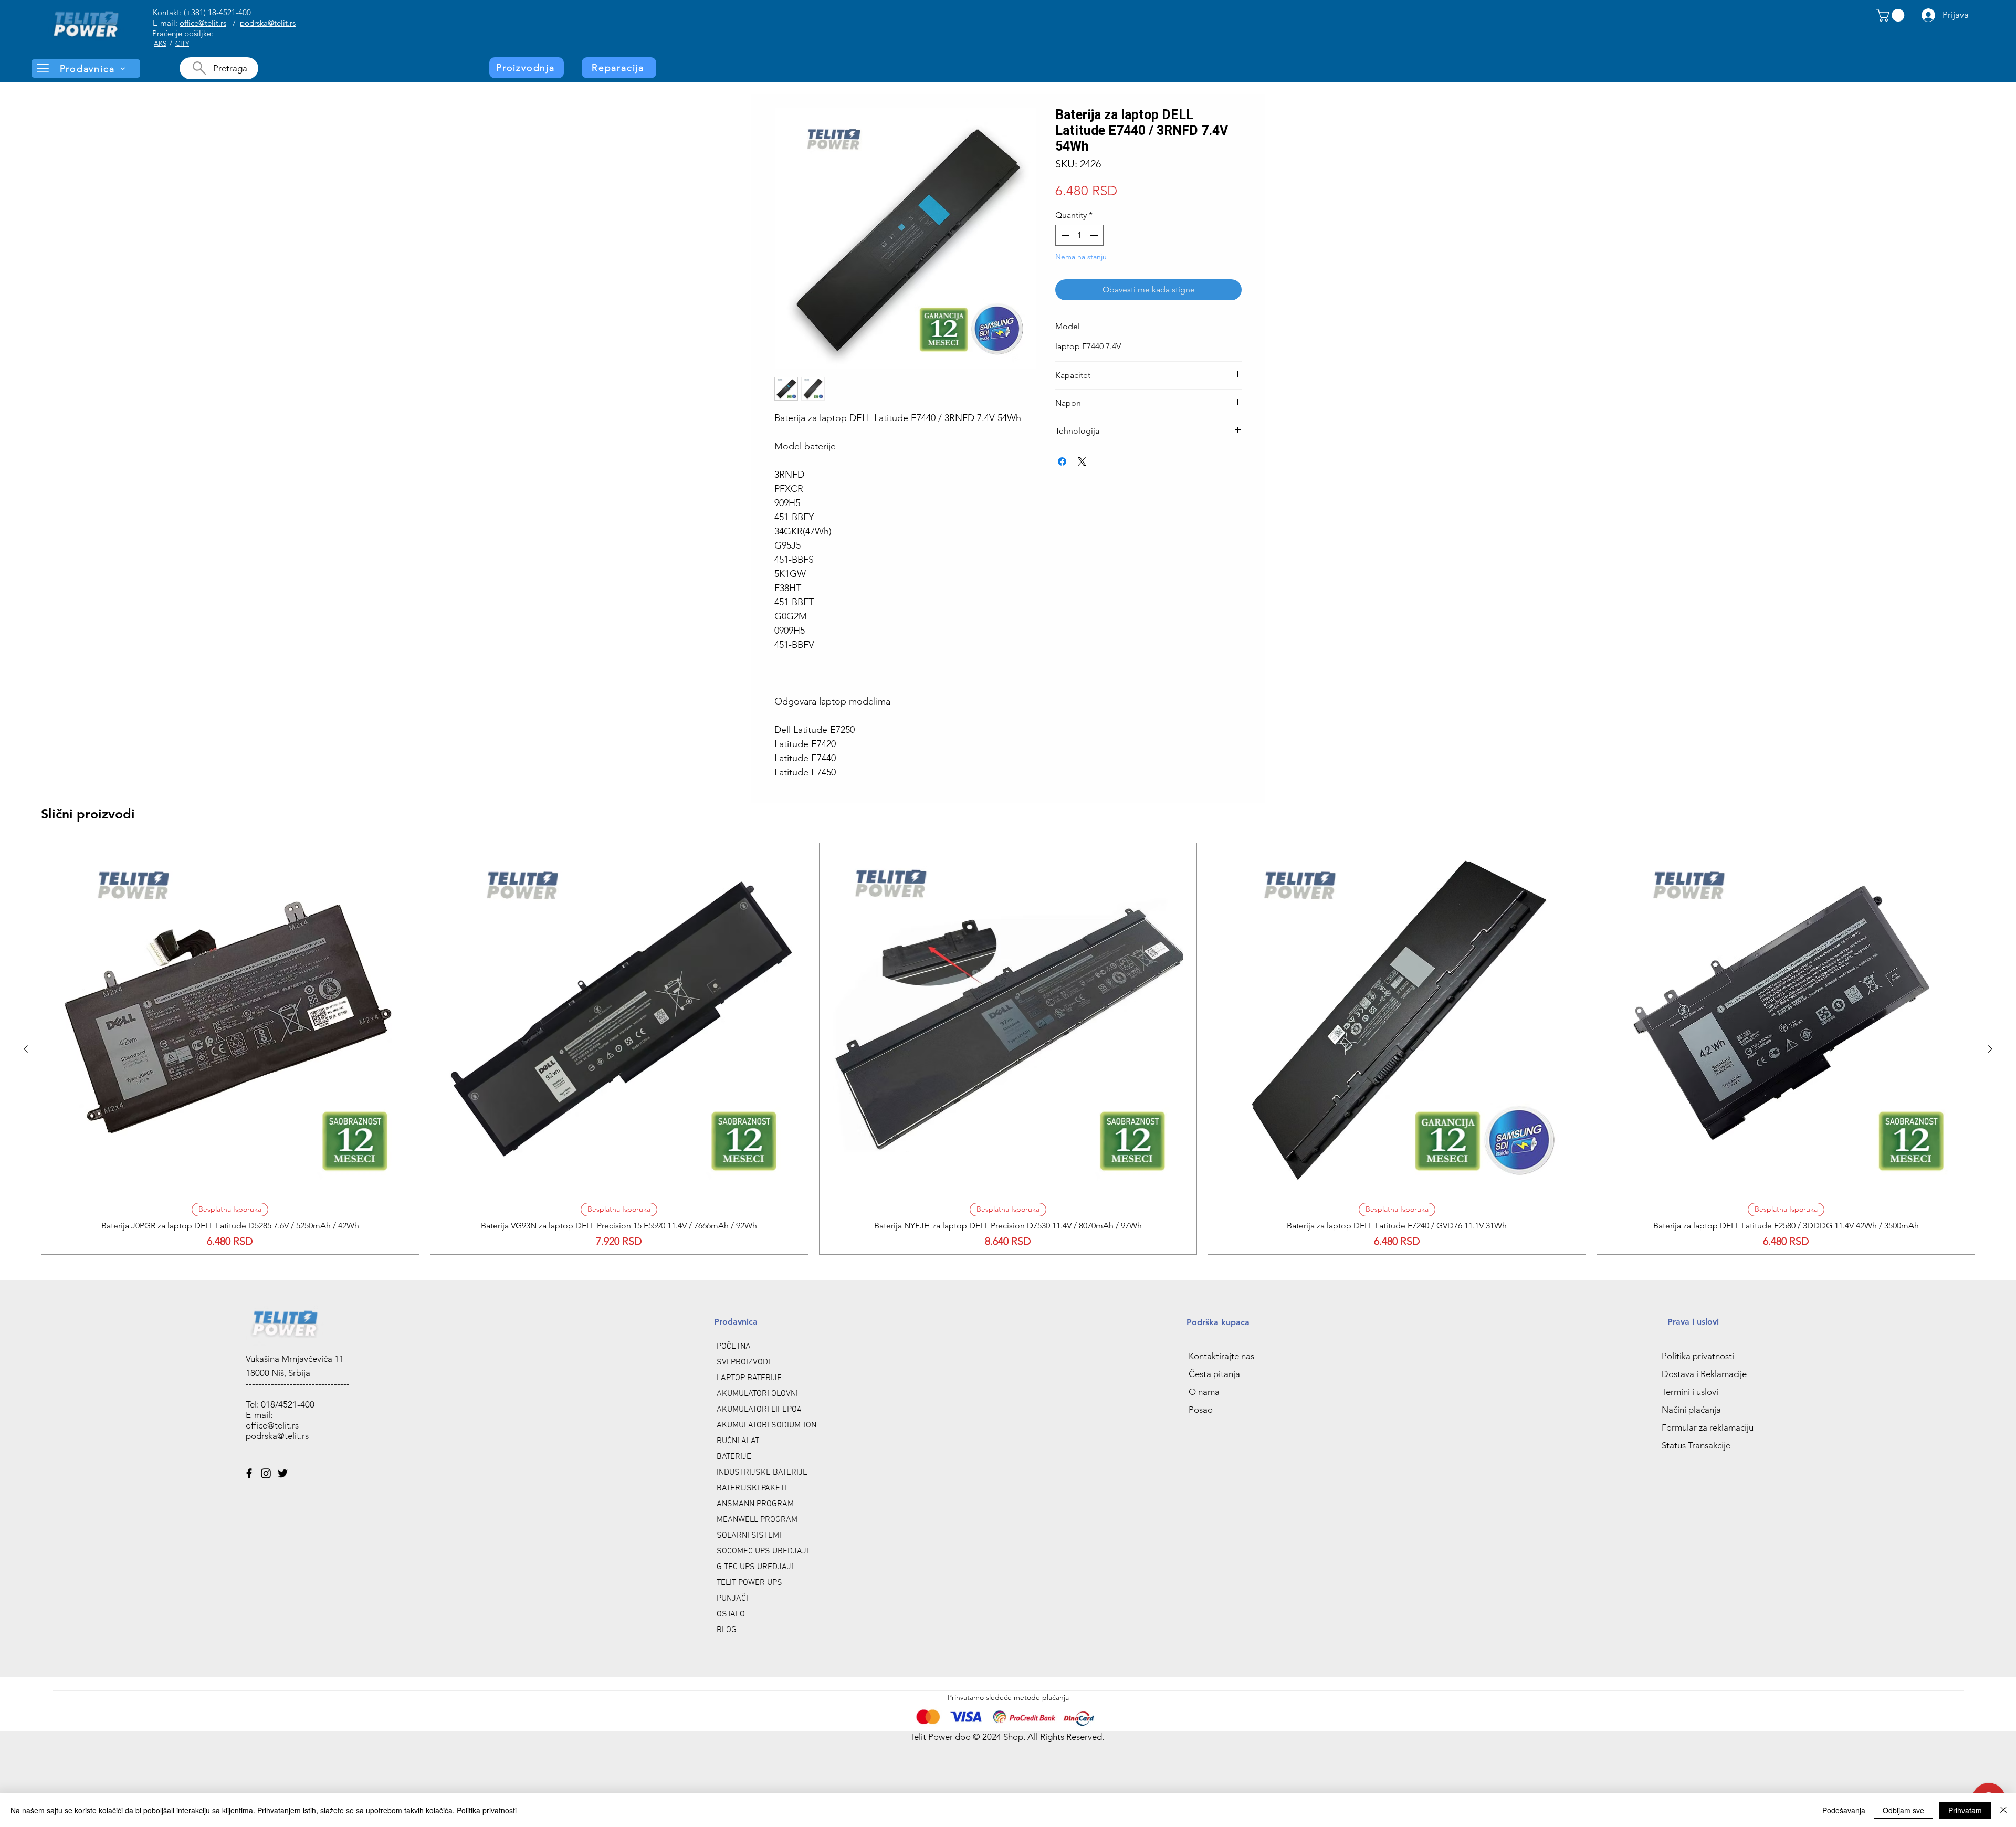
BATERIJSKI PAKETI (752, 1488)
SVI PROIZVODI (743, 1362)
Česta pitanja (1214, 1374)
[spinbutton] (1079, 235)
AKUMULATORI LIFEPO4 (759, 1410)
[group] (1008, 1048)
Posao (1201, 1410)
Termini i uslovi (1690, 1392)
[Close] (2003, 1810)
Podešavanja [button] (1844, 1810)
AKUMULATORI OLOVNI (757, 1394)
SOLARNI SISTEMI (749, 1536)
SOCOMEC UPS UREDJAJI (763, 1551)
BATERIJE (734, 1457)
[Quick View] (230, 1019)
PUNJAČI (732, 1599)
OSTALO (731, 1614)
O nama (1204, 1392)
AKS (160, 43)
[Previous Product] (26, 1049)
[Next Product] (1990, 1049)
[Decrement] (1064, 235)
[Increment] (1095, 235)
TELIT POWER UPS (749, 1583)
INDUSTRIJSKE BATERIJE (762, 1473)
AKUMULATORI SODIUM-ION (766, 1425)
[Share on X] (1082, 461)
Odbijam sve (1903, 1810)
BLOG (727, 1630)
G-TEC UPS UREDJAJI (755, 1567)
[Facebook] (249, 1473)
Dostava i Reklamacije (1704, 1374)
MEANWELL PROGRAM (757, 1520)
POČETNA (734, 1347)
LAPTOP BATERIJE (749, 1378)
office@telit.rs (203, 23)
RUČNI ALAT (738, 1441)
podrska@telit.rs (268, 23)
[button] (1892, 15)
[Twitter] (283, 1473)
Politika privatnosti (1698, 1356)
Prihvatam (1965, 1810)
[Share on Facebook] (1062, 461)
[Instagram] (266, 1473)
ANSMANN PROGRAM (755, 1504)
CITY (182, 43)
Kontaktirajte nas (1221, 1356)
